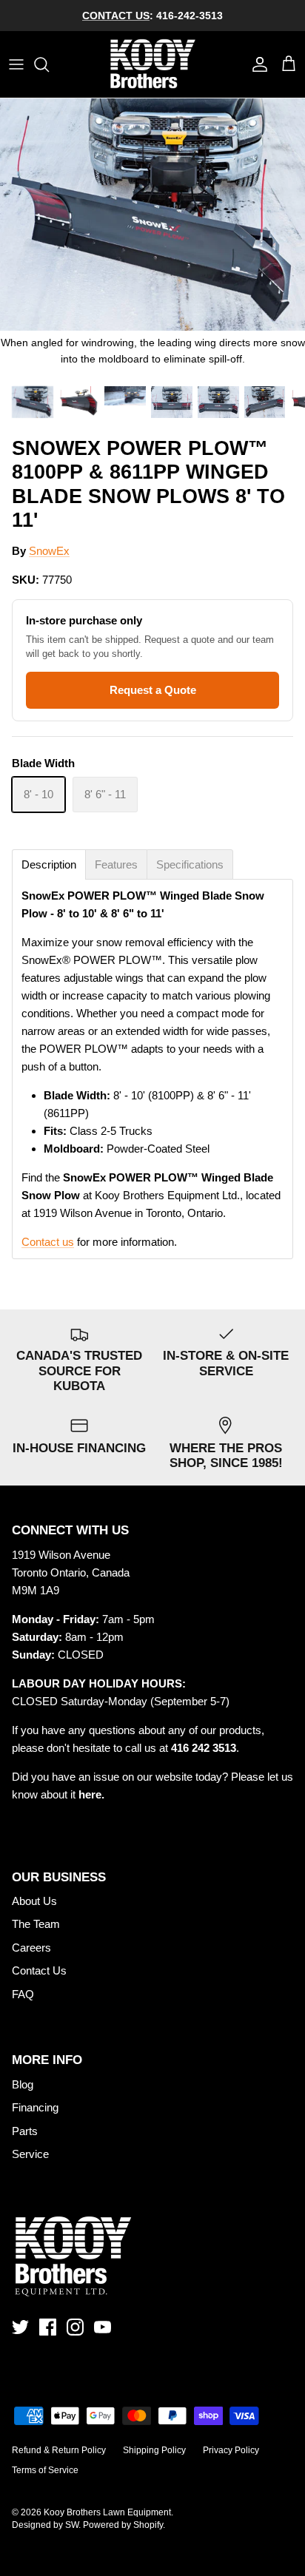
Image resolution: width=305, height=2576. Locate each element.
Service (30, 2154)
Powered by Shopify (123, 2525)
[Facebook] (48, 2327)
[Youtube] (103, 2327)
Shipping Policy (154, 2450)
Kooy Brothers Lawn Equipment (107, 2512)
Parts (25, 2131)
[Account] (256, 64)
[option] (152, 238)
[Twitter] (20, 2327)
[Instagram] (75, 2327)
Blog (23, 2084)
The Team (36, 1924)
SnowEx (49, 551)
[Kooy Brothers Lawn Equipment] (153, 64)
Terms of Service (45, 2470)
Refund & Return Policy (59, 2450)
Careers (31, 1948)
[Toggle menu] (16, 64)
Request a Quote (153, 690)
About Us (34, 1901)
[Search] (49, 64)
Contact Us (39, 1970)
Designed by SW (45, 2525)
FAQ (23, 1994)
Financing (35, 2107)
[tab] (49, 864)
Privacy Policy (231, 2450)
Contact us (48, 1242)
